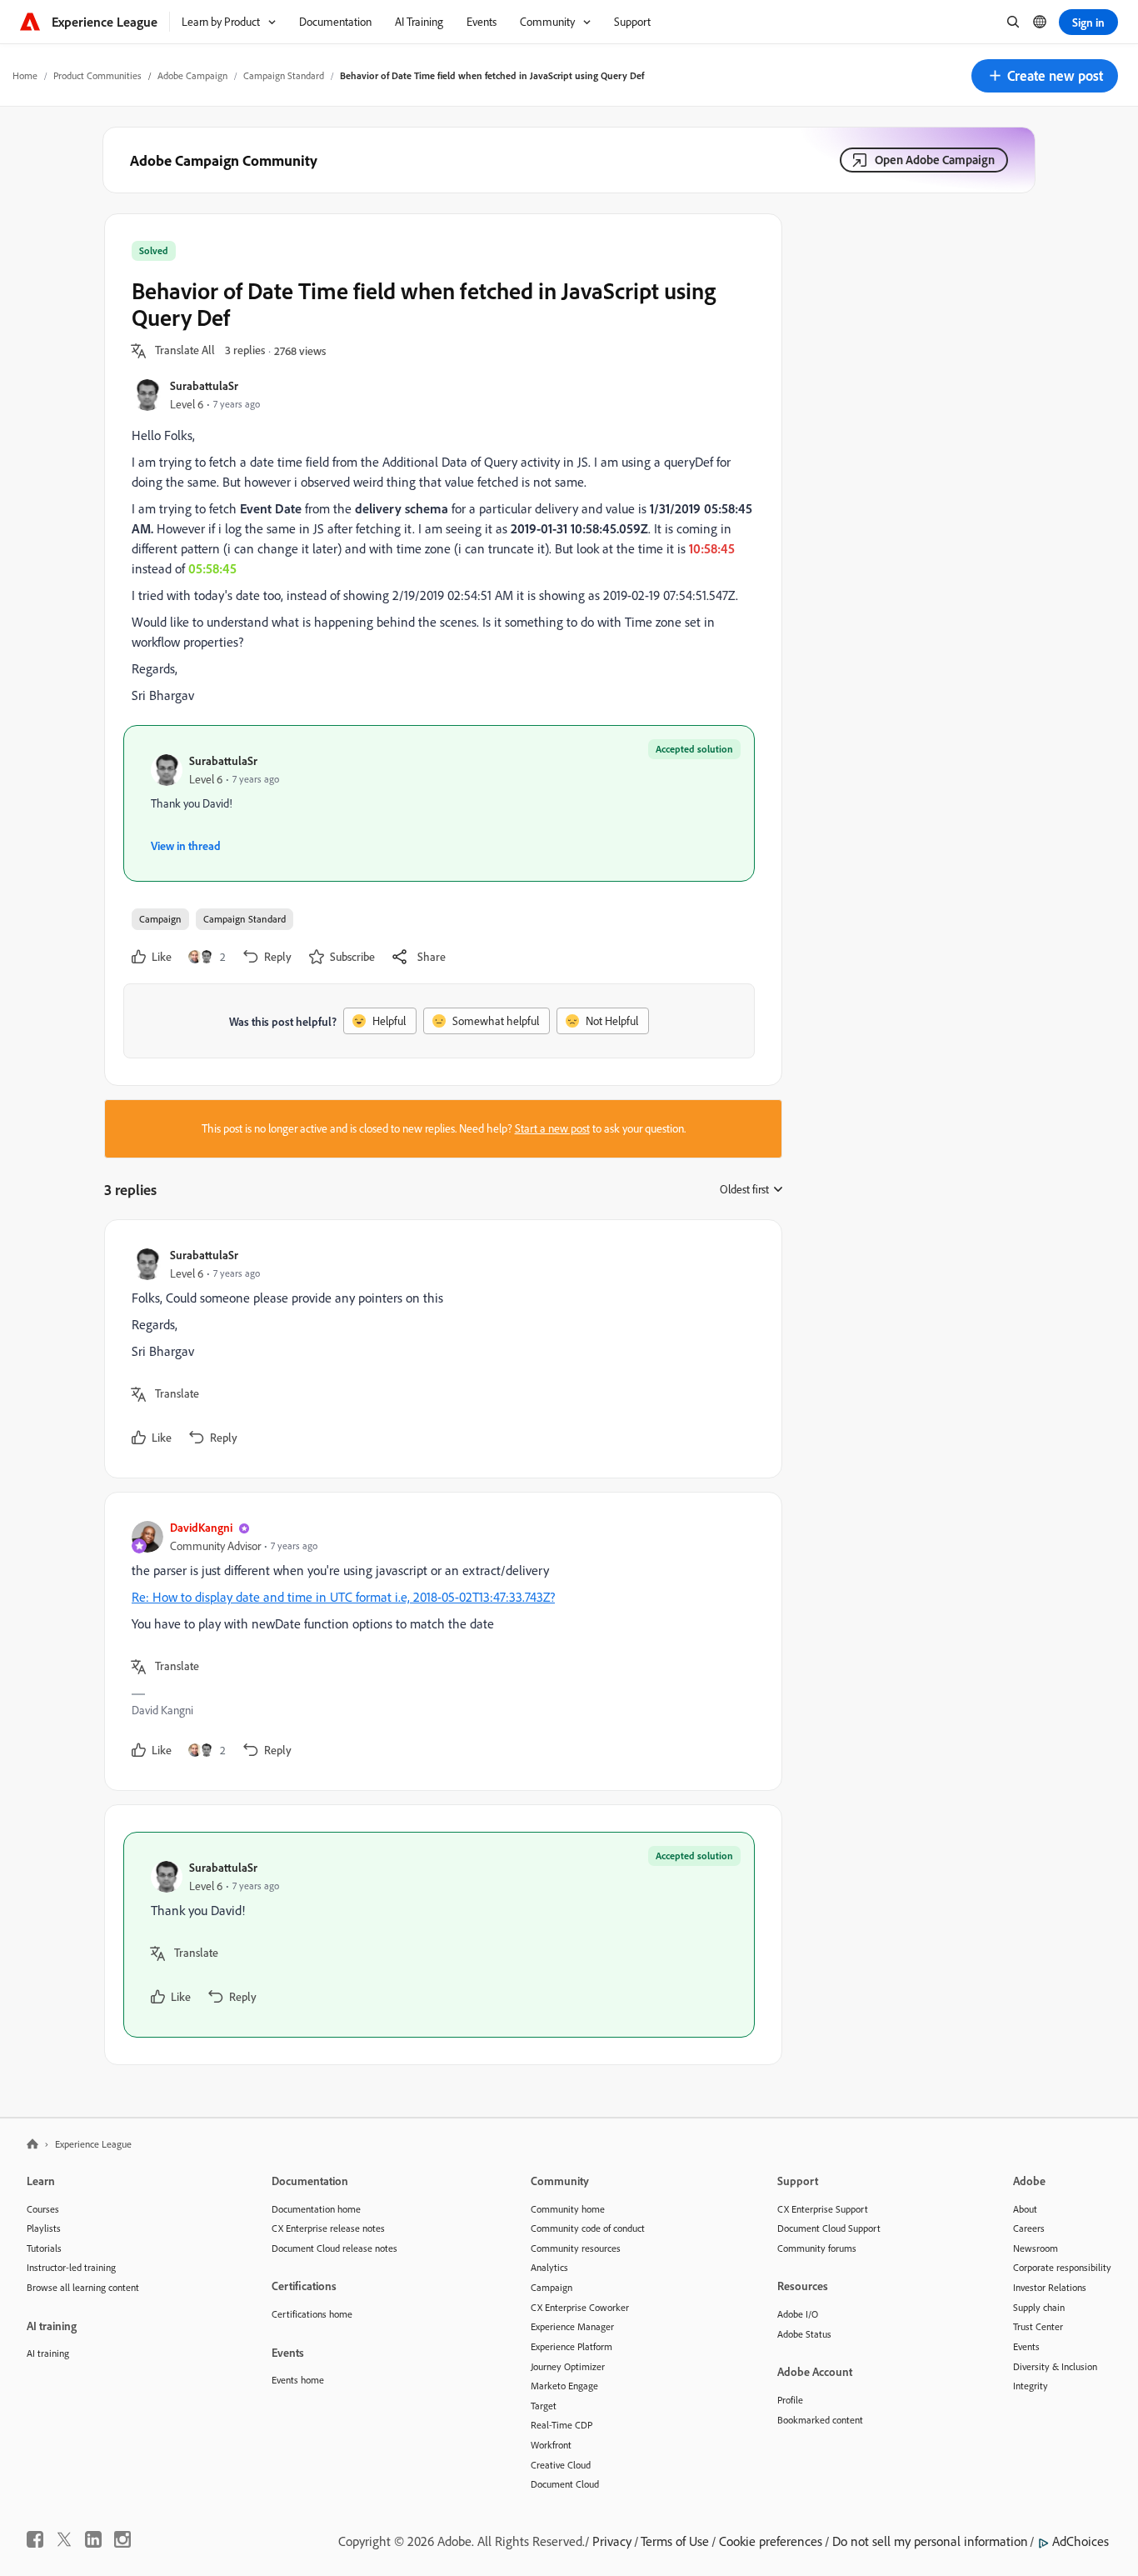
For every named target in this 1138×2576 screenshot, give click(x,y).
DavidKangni (201, 1527)
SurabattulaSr (204, 385)
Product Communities (97, 75)
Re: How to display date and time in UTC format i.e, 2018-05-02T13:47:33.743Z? (343, 1597)
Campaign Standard (284, 75)
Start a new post (552, 1128)
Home (25, 75)
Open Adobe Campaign (935, 160)
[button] (1045, 76)
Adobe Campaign (192, 75)
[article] (439, 1349)
